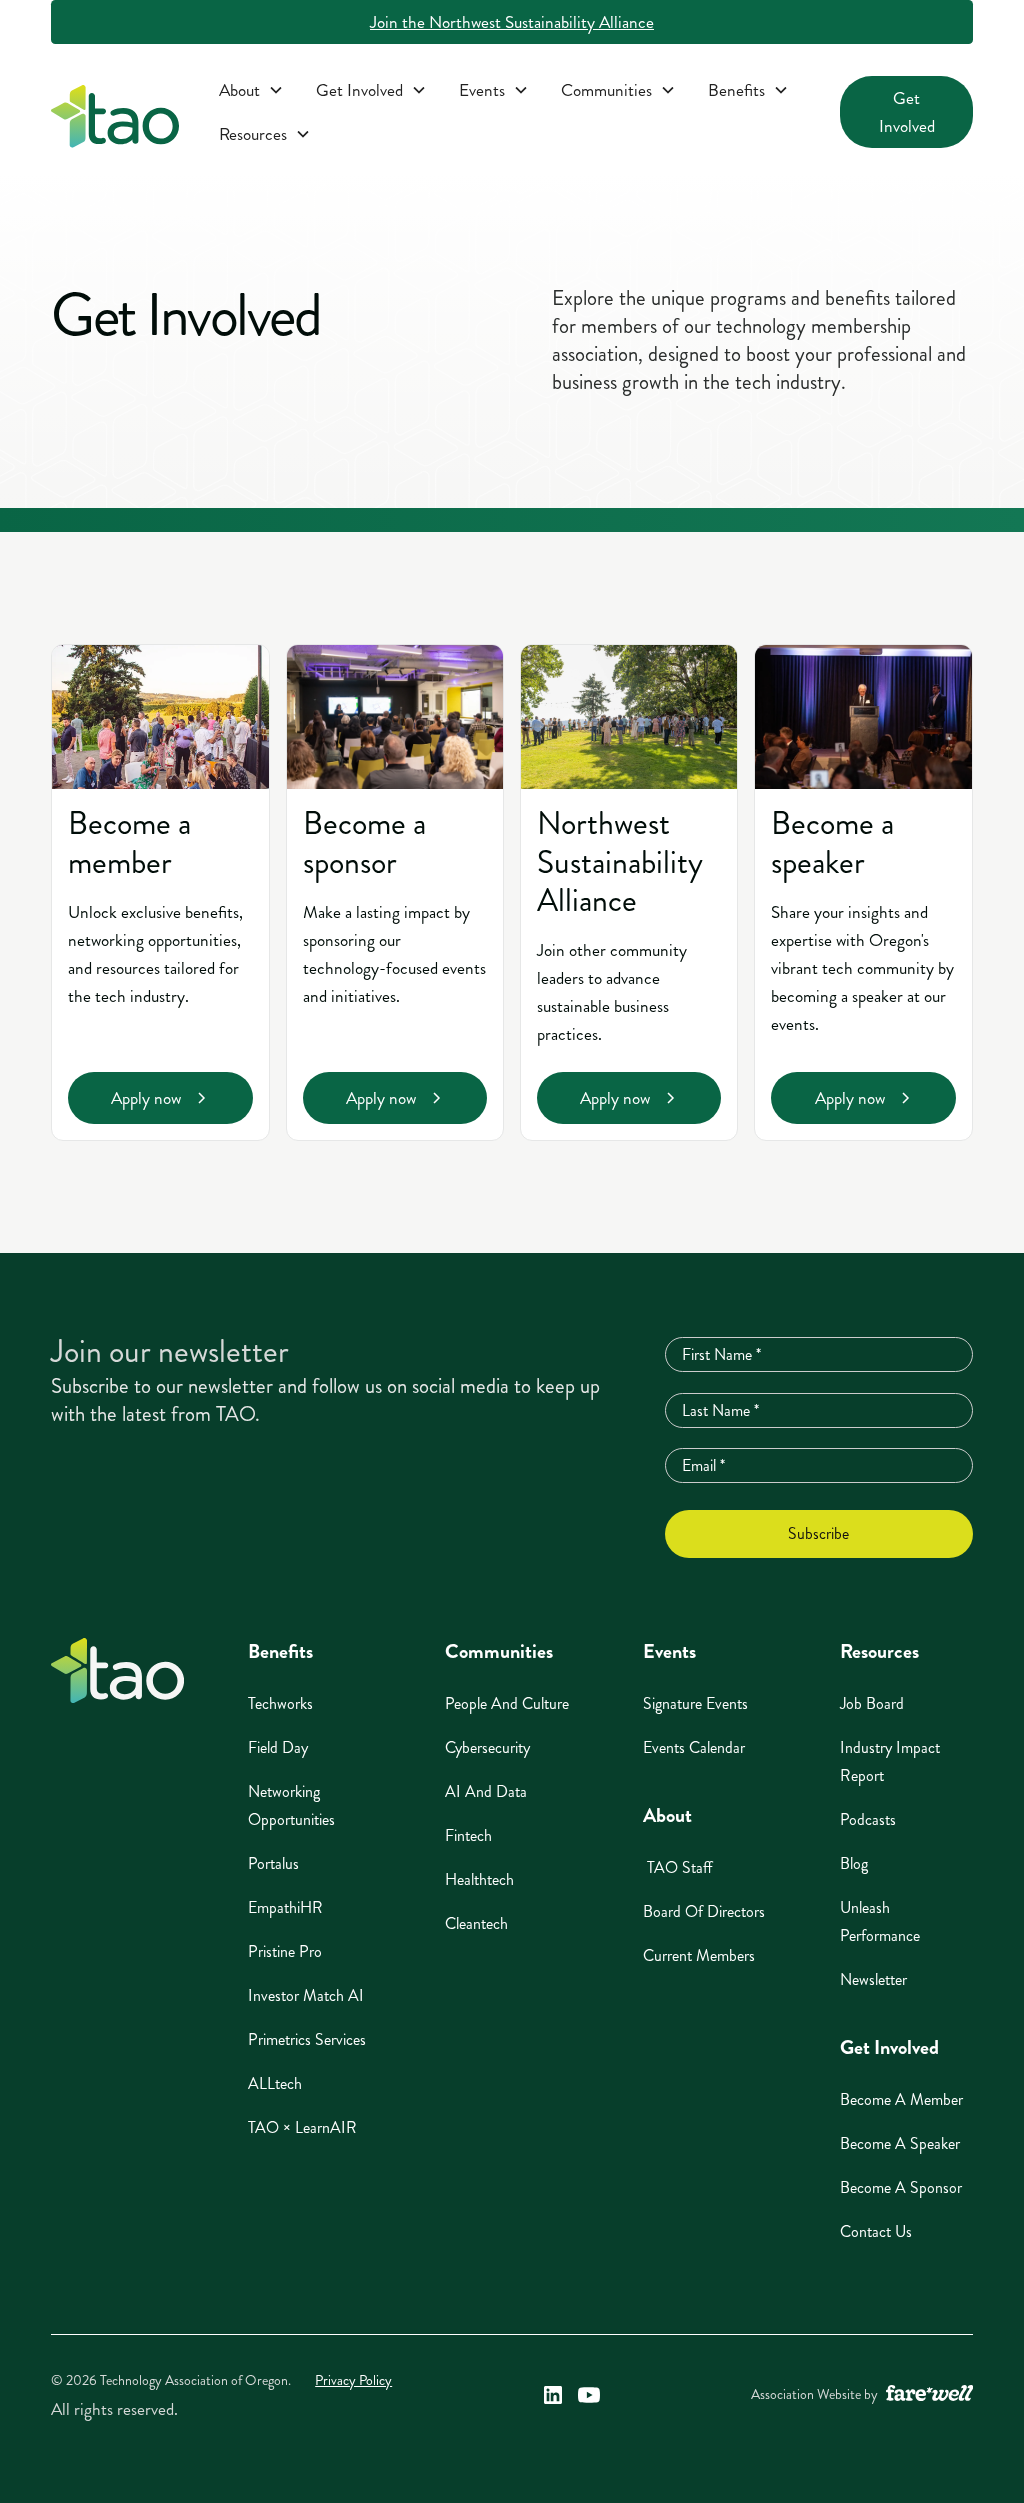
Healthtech (479, 1879)
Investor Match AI (306, 1995)
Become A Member (901, 2099)
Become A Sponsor (901, 2187)
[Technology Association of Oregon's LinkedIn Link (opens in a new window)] (553, 2395)
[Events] (494, 90)
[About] (251, 90)
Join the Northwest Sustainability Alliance (512, 22)
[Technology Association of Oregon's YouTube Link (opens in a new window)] (589, 2395)
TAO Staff (678, 1867)
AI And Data (486, 1791)
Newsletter (873, 1979)
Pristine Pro (285, 1951)
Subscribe (818, 1533)
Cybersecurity (487, 1747)
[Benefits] (748, 90)
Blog (854, 1863)
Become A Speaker (900, 2143)
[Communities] (618, 90)
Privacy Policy (353, 2380)
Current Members (699, 1955)
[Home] (117, 1670)
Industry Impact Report (890, 1761)
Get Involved (907, 112)
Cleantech (476, 1923)
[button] (251, 90)
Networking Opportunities (291, 1805)
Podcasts (868, 1819)
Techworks (280, 1703)
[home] (115, 120)
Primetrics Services (307, 2039)
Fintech (468, 1835)
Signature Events (695, 1703)
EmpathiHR (285, 1907)
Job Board (872, 1703)
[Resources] (265, 134)
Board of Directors (704, 1911)
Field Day (278, 1747)
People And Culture (507, 1703)
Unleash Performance (880, 1921)
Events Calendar (694, 1747)
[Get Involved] (371, 90)
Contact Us (876, 2231)
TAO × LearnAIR (302, 2127)
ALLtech (275, 2083)
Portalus (273, 1863)
